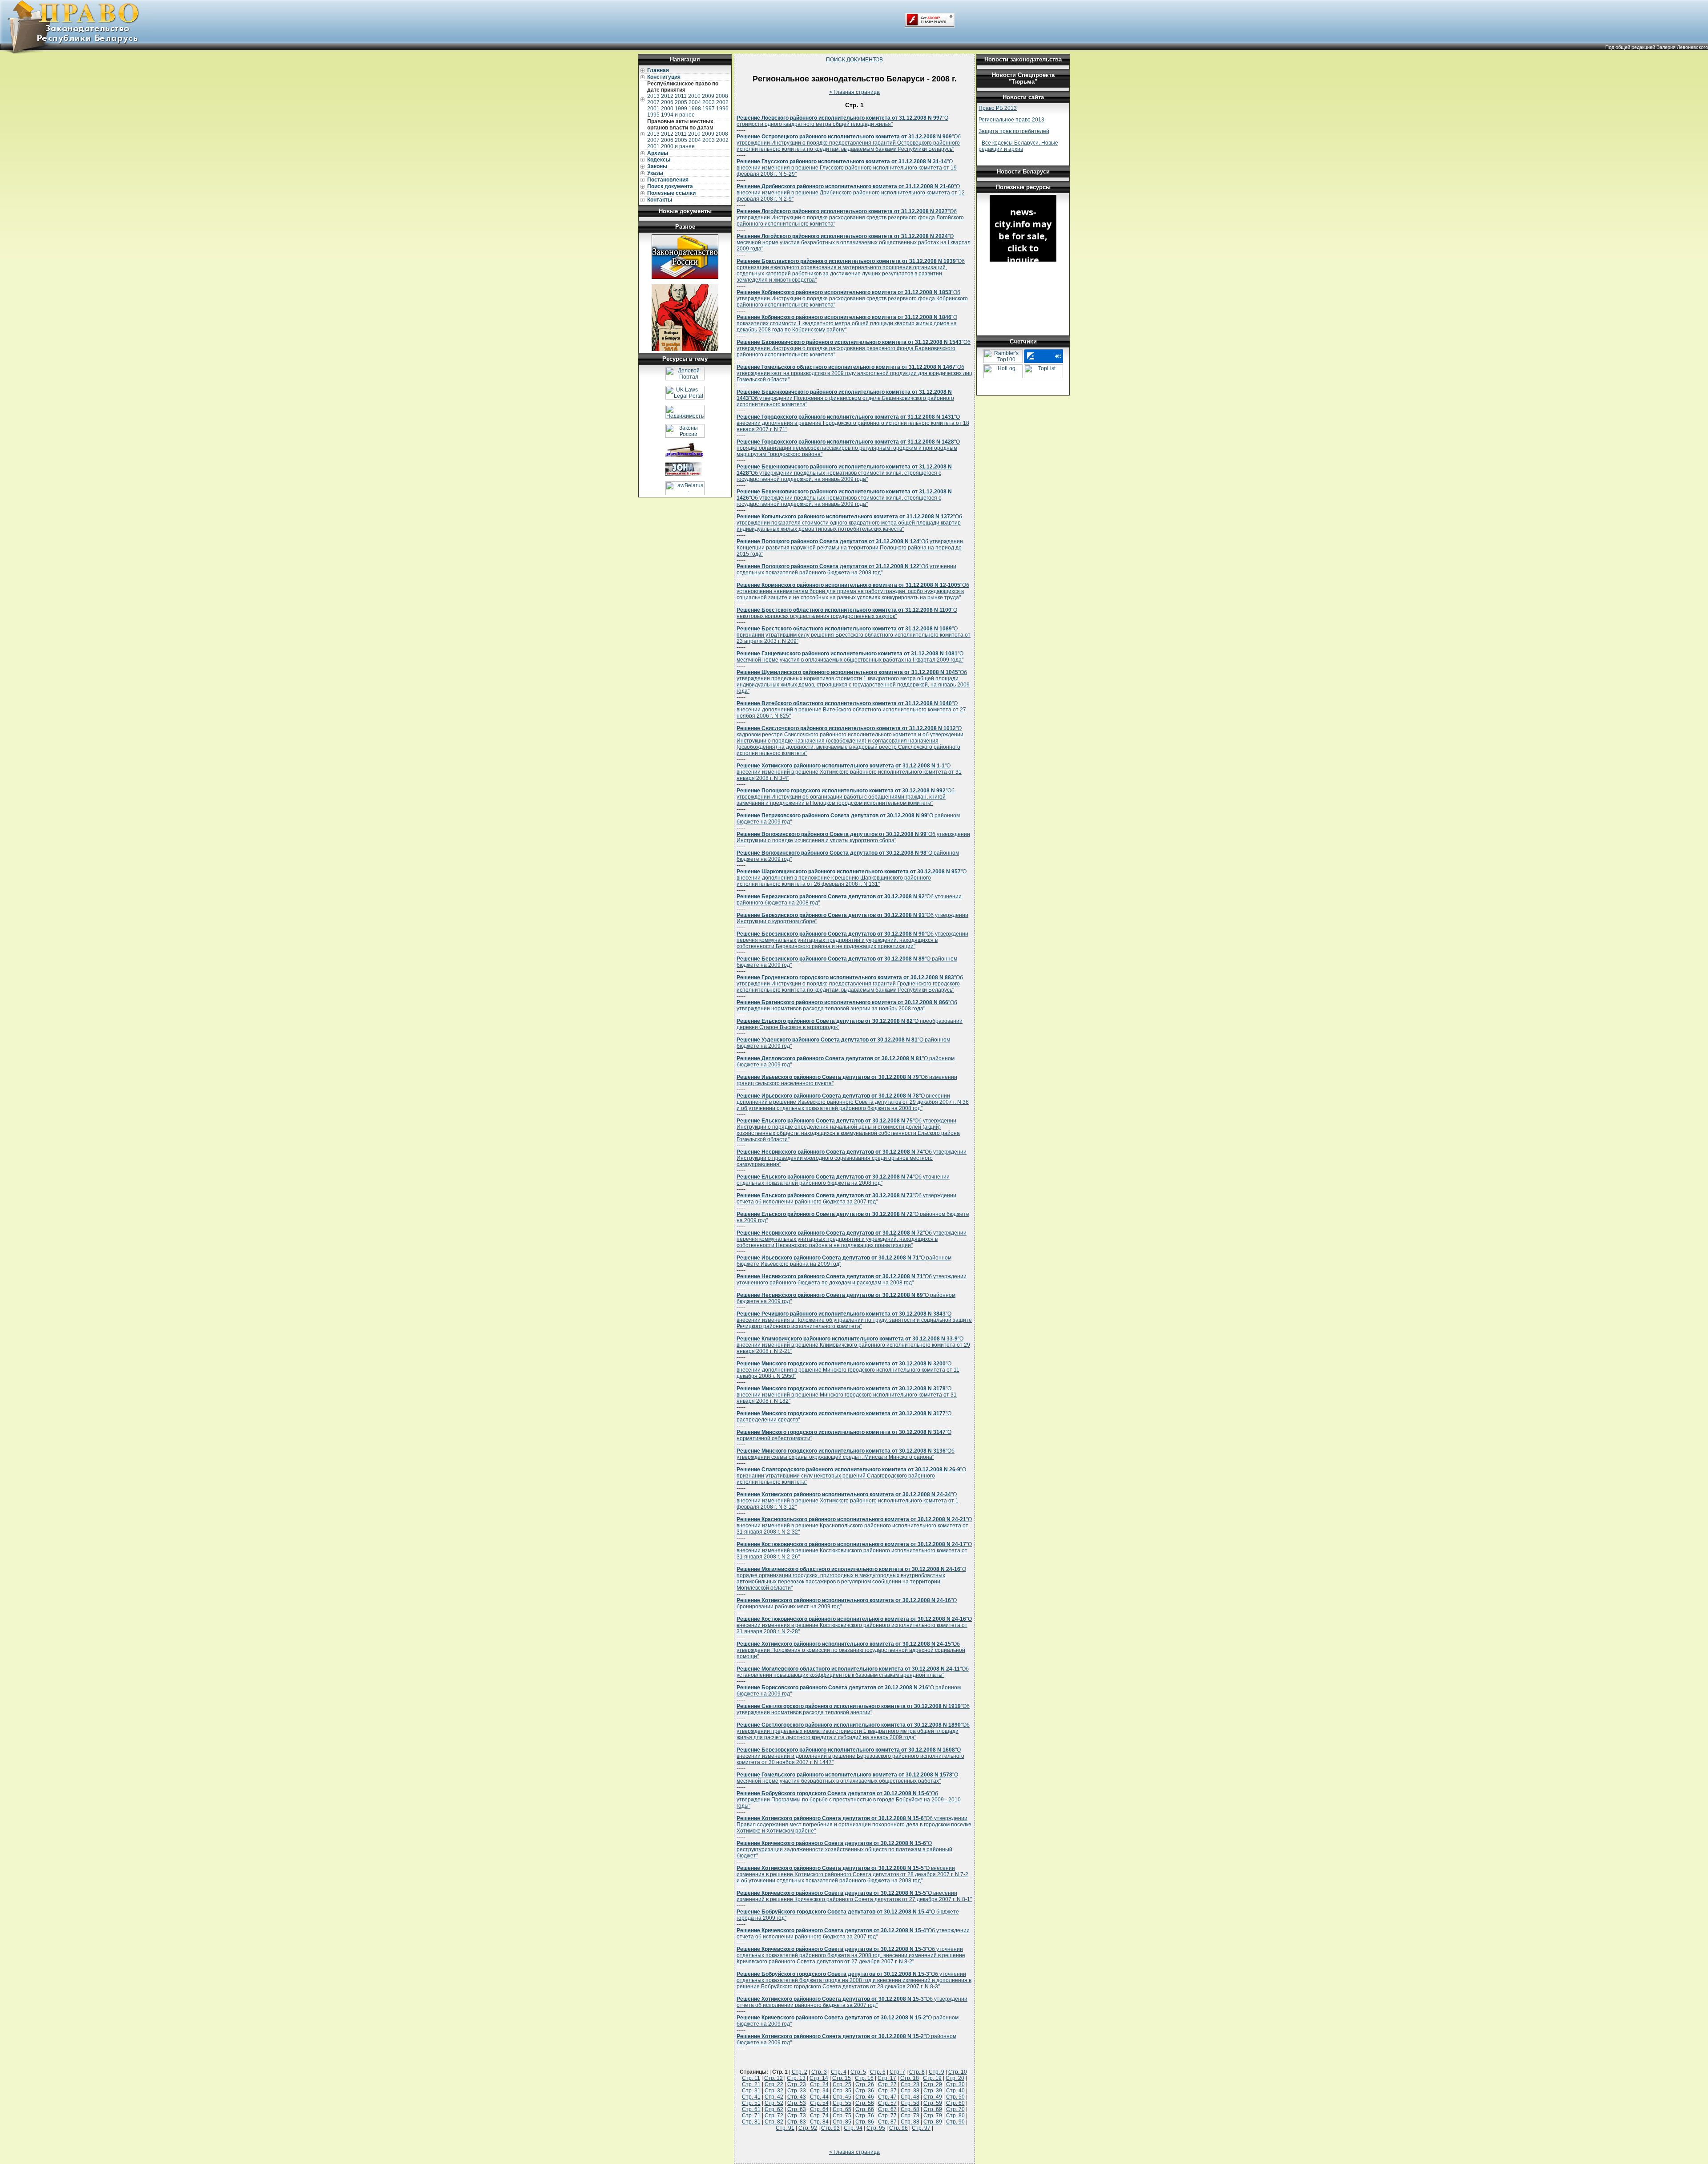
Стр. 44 (819, 2097)
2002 (722, 102)
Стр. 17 (887, 2078)
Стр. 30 (955, 2084)
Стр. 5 (858, 2072)
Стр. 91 (785, 2128)
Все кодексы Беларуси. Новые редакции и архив (1018, 146)
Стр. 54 (819, 2103)
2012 (667, 96)
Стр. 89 (933, 2122)
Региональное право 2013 (1011, 120)
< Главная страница (854, 92)
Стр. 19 (932, 2078)
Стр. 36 (865, 2091)
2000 (667, 109)
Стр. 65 (842, 2109)
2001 (653, 109)
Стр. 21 (751, 2084)
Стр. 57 (887, 2103)
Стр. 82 (774, 2122)
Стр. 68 (910, 2109)
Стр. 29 (933, 2084)
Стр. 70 (955, 2109)
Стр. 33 (797, 2091)
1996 (722, 109)
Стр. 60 (955, 2103)
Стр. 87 (887, 2122)
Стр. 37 (887, 2091)
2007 (653, 102)
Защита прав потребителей (1014, 131)
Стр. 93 (830, 2128)
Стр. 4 (839, 2072)
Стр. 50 (955, 2097)
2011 (681, 96)
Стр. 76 (865, 2116)
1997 (709, 109)
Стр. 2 (800, 2072)
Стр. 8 (917, 2072)
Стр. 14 (819, 2078)
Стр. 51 (751, 2103)
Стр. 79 (933, 2116)
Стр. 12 (773, 2078)
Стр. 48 (910, 2097)
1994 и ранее (678, 115)
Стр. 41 (751, 2097)
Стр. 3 (819, 2072)
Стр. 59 (933, 2103)
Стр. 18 (910, 2078)
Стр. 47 (887, 2097)
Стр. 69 (933, 2109)
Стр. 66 (865, 2109)
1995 (653, 115)
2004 (695, 102)
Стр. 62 (774, 2109)
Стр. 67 (887, 2109)
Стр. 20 (955, 2078)
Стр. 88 (910, 2122)
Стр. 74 (819, 2116)
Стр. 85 (842, 2122)
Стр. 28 (910, 2084)
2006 (667, 102)
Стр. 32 (774, 2091)
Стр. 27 (887, 2084)
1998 (695, 109)
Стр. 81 (751, 2122)
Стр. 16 (864, 2078)
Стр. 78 (910, 2116)
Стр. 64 (819, 2109)
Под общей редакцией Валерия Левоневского (1657, 47)
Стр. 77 (887, 2116)
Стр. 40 (955, 2091)
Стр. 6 (878, 2072)
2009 (708, 96)
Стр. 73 (797, 2116)
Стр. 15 (842, 2078)
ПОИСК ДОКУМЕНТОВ (854, 60)
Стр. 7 (897, 2072)
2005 (681, 102)
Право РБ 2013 (998, 108)
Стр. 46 (865, 2097)
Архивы (658, 153)
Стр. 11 (751, 2078)
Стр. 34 (819, 2091)
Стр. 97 (921, 2128)
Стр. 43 (797, 2097)
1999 (681, 109)
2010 (694, 96)
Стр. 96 (898, 2128)
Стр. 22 (774, 2084)
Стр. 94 (853, 2128)
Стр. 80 (955, 2116)
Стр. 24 (819, 2084)
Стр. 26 (865, 2084)
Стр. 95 (876, 2128)
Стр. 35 (842, 2091)
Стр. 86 (865, 2122)
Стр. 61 (751, 2109)
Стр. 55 (842, 2103)
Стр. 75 (842, 2116)
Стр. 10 (958, 2072)
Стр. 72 (774, 2116)
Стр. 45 (842, 2097)
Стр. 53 (797, 2103)
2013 (653, 96)
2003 (709, 102)
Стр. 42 (774, 2097)
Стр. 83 (797, 2122)
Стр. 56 (865, 2103)
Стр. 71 (751, 2116)
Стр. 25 (842, 2084)
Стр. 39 (933, 2091)
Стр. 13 (796, 2078)
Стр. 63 (797, 2109)
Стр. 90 (955, 2122)
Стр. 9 (937, 2072)
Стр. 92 (808, 2128)
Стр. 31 (751, 2091)
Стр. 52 (774, 2103)
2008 (722, 96)
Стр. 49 (933, 2097)
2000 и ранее (678, 146)
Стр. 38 (910, 2091)
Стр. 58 (910, 2103)
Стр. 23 (797, 2084)
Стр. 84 (819, 2122)
